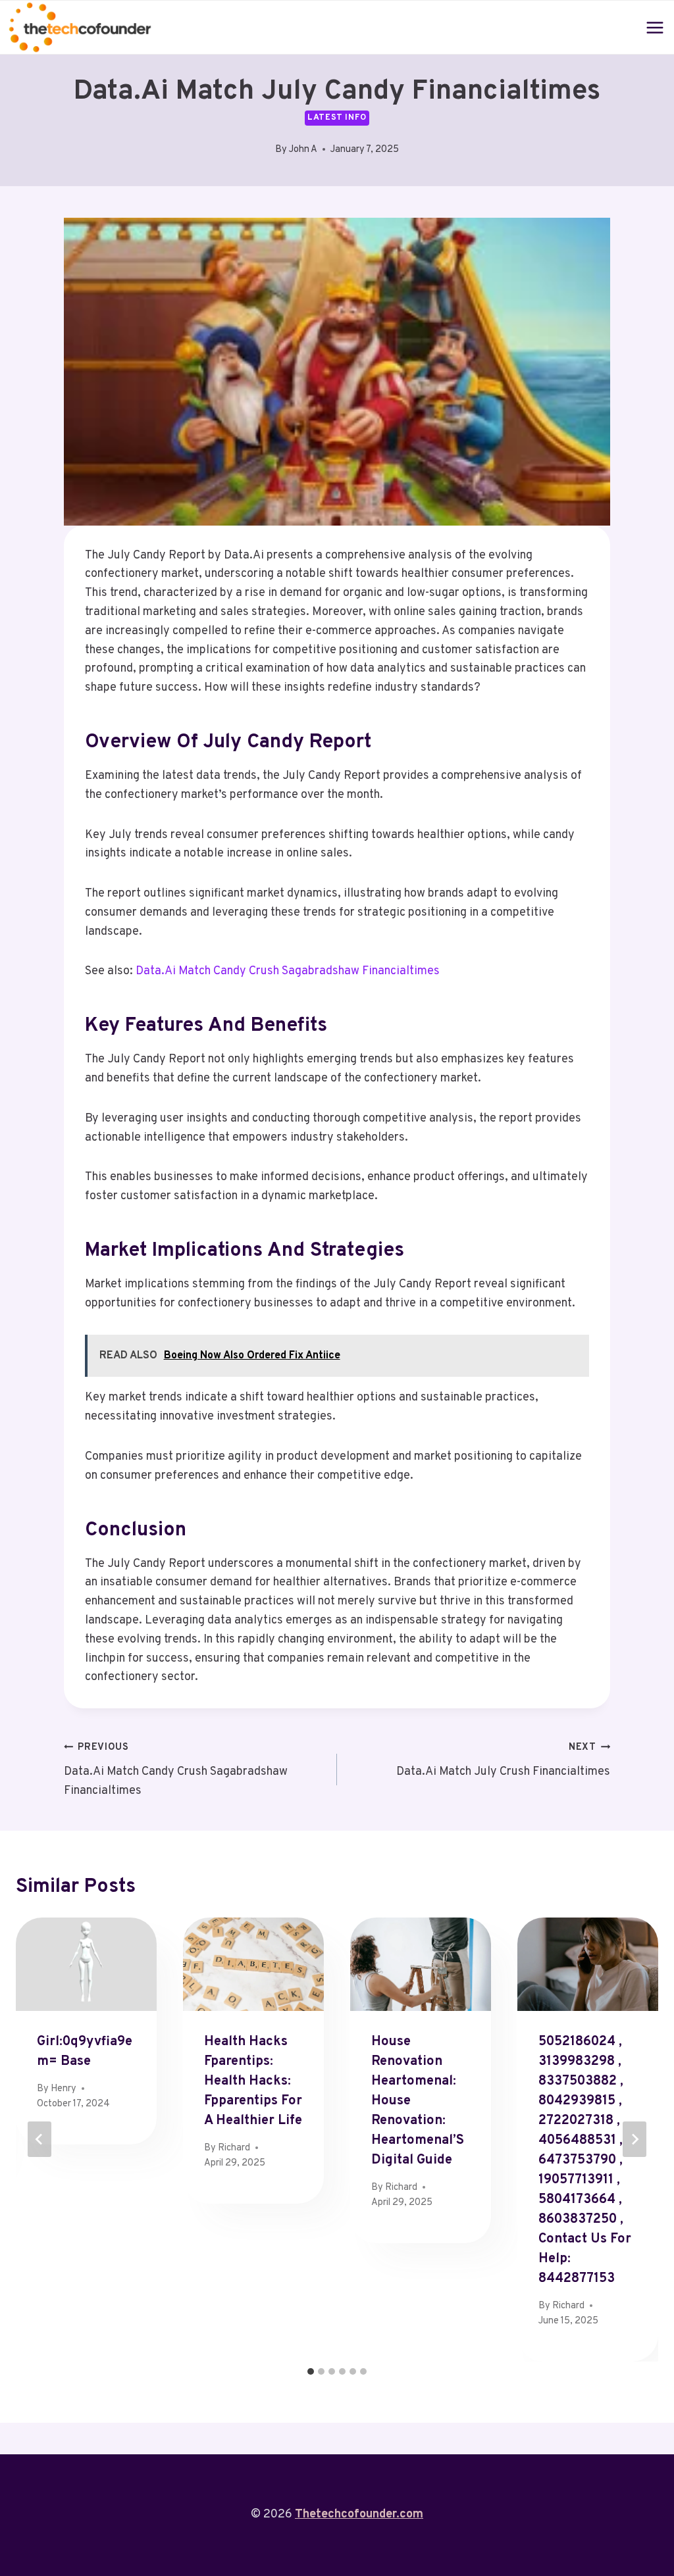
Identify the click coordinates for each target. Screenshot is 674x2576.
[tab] (311, 2371)
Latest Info (337, 118)
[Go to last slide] (39, 2139)
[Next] (635, 2139)
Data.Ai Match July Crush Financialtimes (503, 1760)
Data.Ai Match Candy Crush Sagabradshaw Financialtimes (288, 971)
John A (303, 150)
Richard (234, 2148)
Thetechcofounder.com (359, 2514)
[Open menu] (655, 27)
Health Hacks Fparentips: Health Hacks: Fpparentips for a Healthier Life (253, 2081)
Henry (64, 2089)
